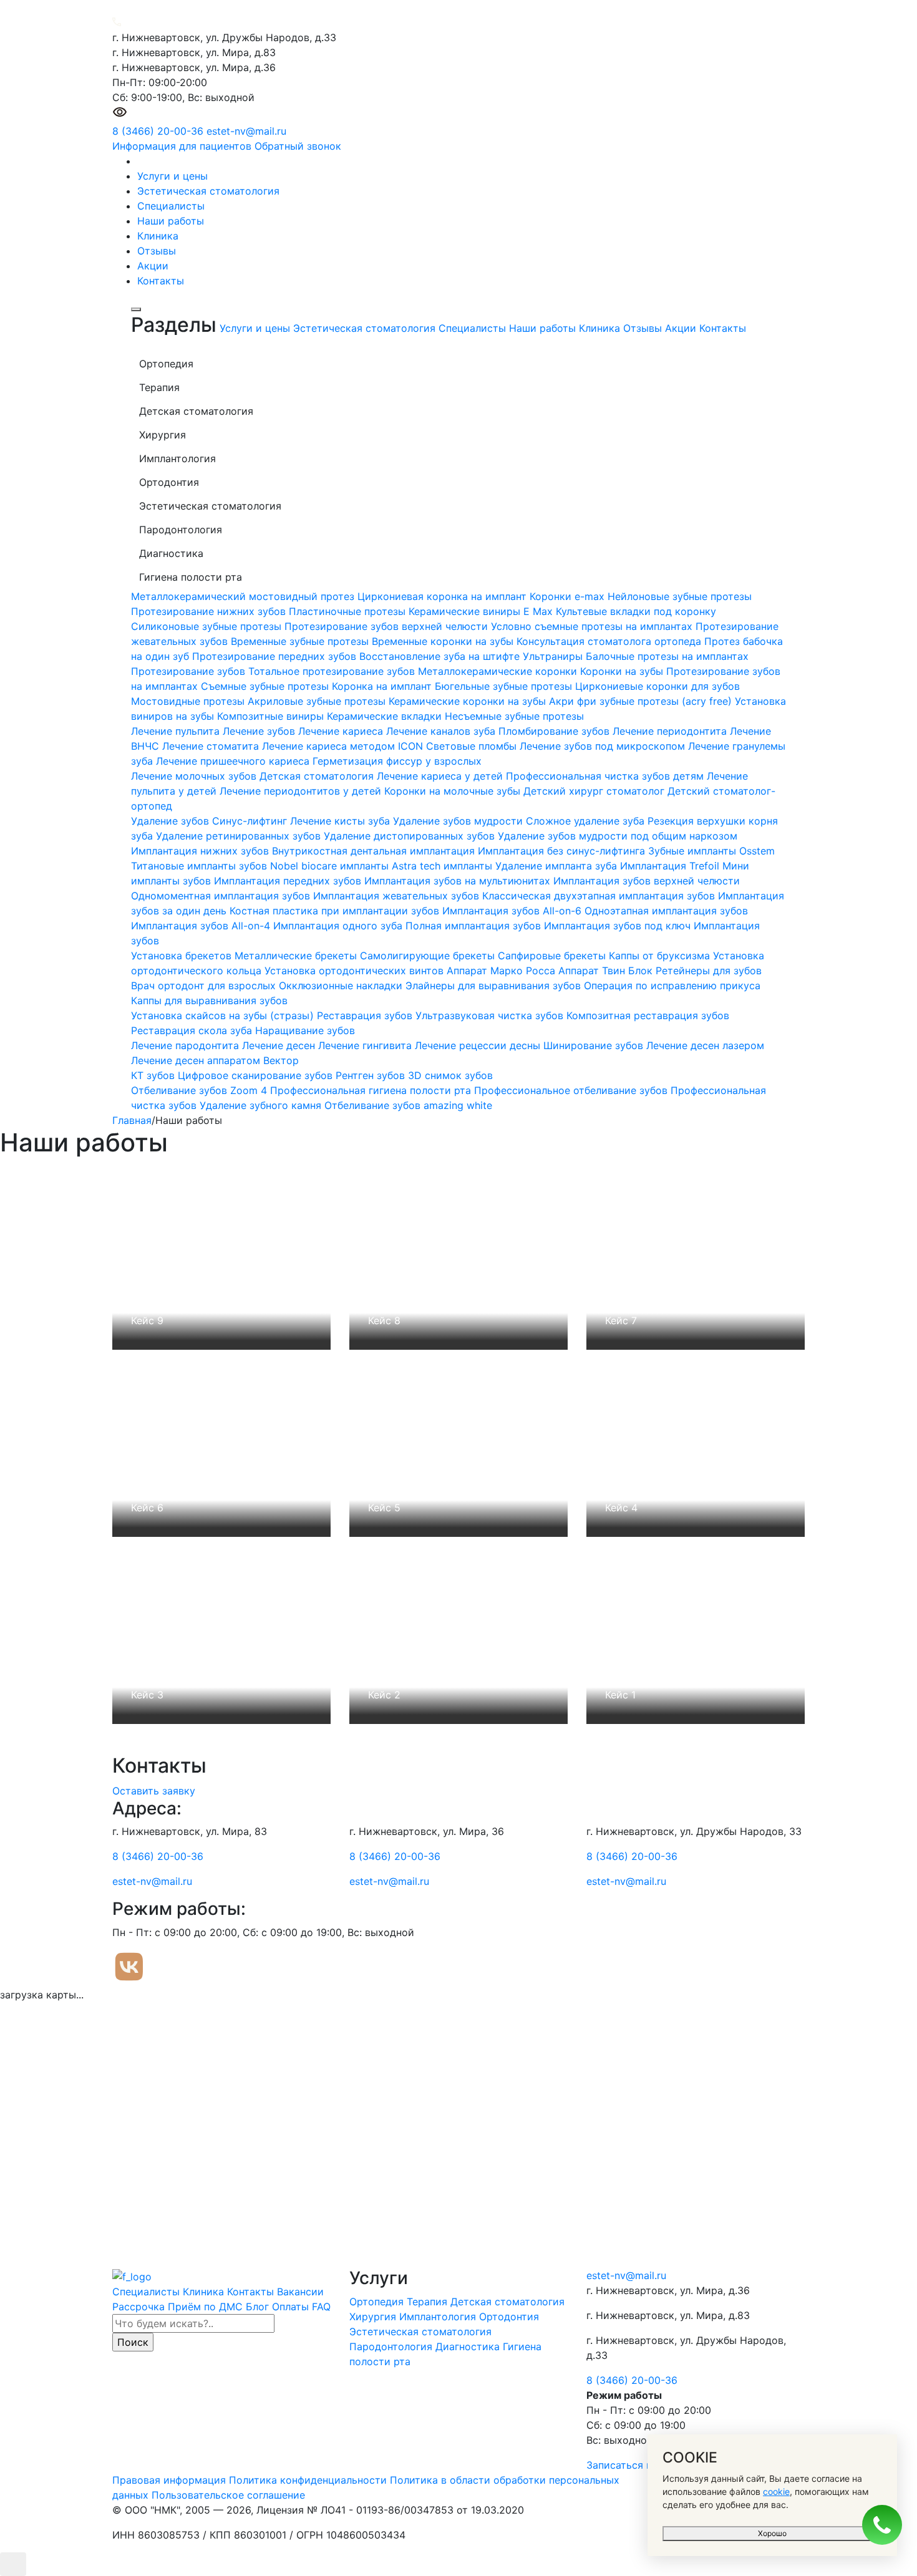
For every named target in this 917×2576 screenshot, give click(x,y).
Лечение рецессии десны (479, 1045)
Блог (257, 2307)
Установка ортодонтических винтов (356, 971)
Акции (153, 266)
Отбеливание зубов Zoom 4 (201, 1090)
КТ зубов (154, 1075)
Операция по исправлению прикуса (672, 985)
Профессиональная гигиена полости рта (372, 1090)
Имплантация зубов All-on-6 (513, 911)
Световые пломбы (473, 746)
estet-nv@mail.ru (246, 131)
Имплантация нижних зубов (201, 851)
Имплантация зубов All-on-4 (202, 926)
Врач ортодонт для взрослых (205, 985)
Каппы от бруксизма (661, 956)
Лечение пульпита (177, 731)
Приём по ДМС (205, 2307)
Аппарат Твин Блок (607, 971)
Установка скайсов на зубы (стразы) (224, 1015)
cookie (776, 2491)
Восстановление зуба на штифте (441, 656)
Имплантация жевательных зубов (398, 896)
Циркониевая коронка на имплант (444, 596)
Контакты (161, 281)
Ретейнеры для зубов (709, 971)
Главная (132, 1120)
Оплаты (290, 2307)
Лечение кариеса (342, 731)
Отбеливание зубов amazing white (408, 1105)
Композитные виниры (272, 716)
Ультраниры (554, 656)
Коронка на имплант (383, 686)
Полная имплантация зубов (475, 926)
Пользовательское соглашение (228, 2495)
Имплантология (439, 2317)
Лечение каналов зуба (442, 731)
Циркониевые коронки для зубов (657, 686)
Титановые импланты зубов (201, 866)
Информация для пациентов (182, 146)
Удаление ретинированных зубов (240, 836)
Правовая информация (169, 2480)
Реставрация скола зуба (193, 1030)
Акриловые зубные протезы (318, 701)
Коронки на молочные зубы (454, 791)
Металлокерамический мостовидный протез (244, 596)
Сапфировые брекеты (553, 956)
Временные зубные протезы (301, 641)
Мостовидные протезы (189, 701)
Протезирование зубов (190, 671)
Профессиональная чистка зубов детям (606, 776)
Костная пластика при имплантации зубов (336, 911)
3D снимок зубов (450, 1075)
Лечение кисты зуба (342, 821)
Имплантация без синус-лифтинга (563, 851)
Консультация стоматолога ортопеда (610, 641)
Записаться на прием (639, 2465)
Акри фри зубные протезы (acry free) (642, 701)
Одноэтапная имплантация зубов (666, 911)
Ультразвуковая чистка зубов (491, 1015)
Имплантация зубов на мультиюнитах (459, 881)
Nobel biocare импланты (331, 866)
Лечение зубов (260, 731)
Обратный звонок (298, 146)
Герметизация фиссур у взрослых (397, 761)
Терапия (429, 2302)
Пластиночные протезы (349, 611)
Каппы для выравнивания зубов (209, 1000)
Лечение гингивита (366, 1045)
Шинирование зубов (595, 1045)
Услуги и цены (172, 176)
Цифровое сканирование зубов (257, 1075)
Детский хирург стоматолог (595, 791)
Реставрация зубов (366, 1015)
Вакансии (300, 2292)
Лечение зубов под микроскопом (604, 746)
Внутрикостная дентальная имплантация (375, 851)
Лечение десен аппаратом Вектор (215, 1060)
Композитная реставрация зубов (648, 1015)
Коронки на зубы (623, 671)
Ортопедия (378, 2302)
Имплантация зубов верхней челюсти (647, 881)
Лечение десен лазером (705, 1045)
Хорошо (772, 2533)
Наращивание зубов (305, 1030)
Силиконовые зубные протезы (208, 626)
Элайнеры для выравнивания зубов (495, 985)
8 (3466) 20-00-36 (158, 131)
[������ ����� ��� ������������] (120, 116)
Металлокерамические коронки (499, 671)
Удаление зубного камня (262, 1105)
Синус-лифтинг (251, 821)
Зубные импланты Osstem (711, 851)
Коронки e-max (569, 596)
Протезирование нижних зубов (210, 611)
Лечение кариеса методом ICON (344, 746)
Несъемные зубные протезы (514, 716)
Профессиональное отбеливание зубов (572, 1090)
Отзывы (157, 251)
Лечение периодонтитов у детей (302, 791)
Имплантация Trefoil (671, 866)
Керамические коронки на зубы (469, 701)
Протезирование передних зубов (276, 656)
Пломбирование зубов (556, 731)
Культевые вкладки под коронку (636, 611)
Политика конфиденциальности (308, 2480)
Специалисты (171, 206)
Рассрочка (138, 2307)
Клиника (158, 236)
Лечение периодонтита (671, 731)
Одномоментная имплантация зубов (222, 896)
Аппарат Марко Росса (502, 971)
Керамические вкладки (386, 716)
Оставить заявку (154, 1791)
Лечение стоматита (212, 746)
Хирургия (374, 2317)
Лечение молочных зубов (195, 776)
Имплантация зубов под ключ (619, 926)
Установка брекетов (183, 956)
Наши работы (171, 221)
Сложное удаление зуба (587, 821)
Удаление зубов (172, 821)
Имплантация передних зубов (289, 881)
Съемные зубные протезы (266, 686)
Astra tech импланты (444, 866)
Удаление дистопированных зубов (411, 836)
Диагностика (469, 2346)
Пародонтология (392, 2346)
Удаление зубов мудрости (459, 821)
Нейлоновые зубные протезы (680, 596)
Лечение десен (280, 1045)
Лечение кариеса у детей (441, 776)
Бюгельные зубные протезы (505, 686)
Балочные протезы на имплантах (667, 656)
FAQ (321, 2307)
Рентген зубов (372, 1075)
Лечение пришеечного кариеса (234, 761)
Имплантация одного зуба (339, 926)
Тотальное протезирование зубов (333, 671)
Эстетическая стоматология (208, 191)
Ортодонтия (509, 2317)
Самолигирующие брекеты (429, 956)
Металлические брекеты (297, 956)
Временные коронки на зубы (444, 641)
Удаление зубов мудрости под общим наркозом (618, 836)
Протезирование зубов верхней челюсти (388, 626)
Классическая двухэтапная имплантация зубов (600, 896)
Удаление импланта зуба (558, 866)
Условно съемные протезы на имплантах (593, 626)
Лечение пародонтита (187, 1045)
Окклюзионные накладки (342, 985)
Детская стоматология (318, 776)
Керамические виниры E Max (482, 611)
